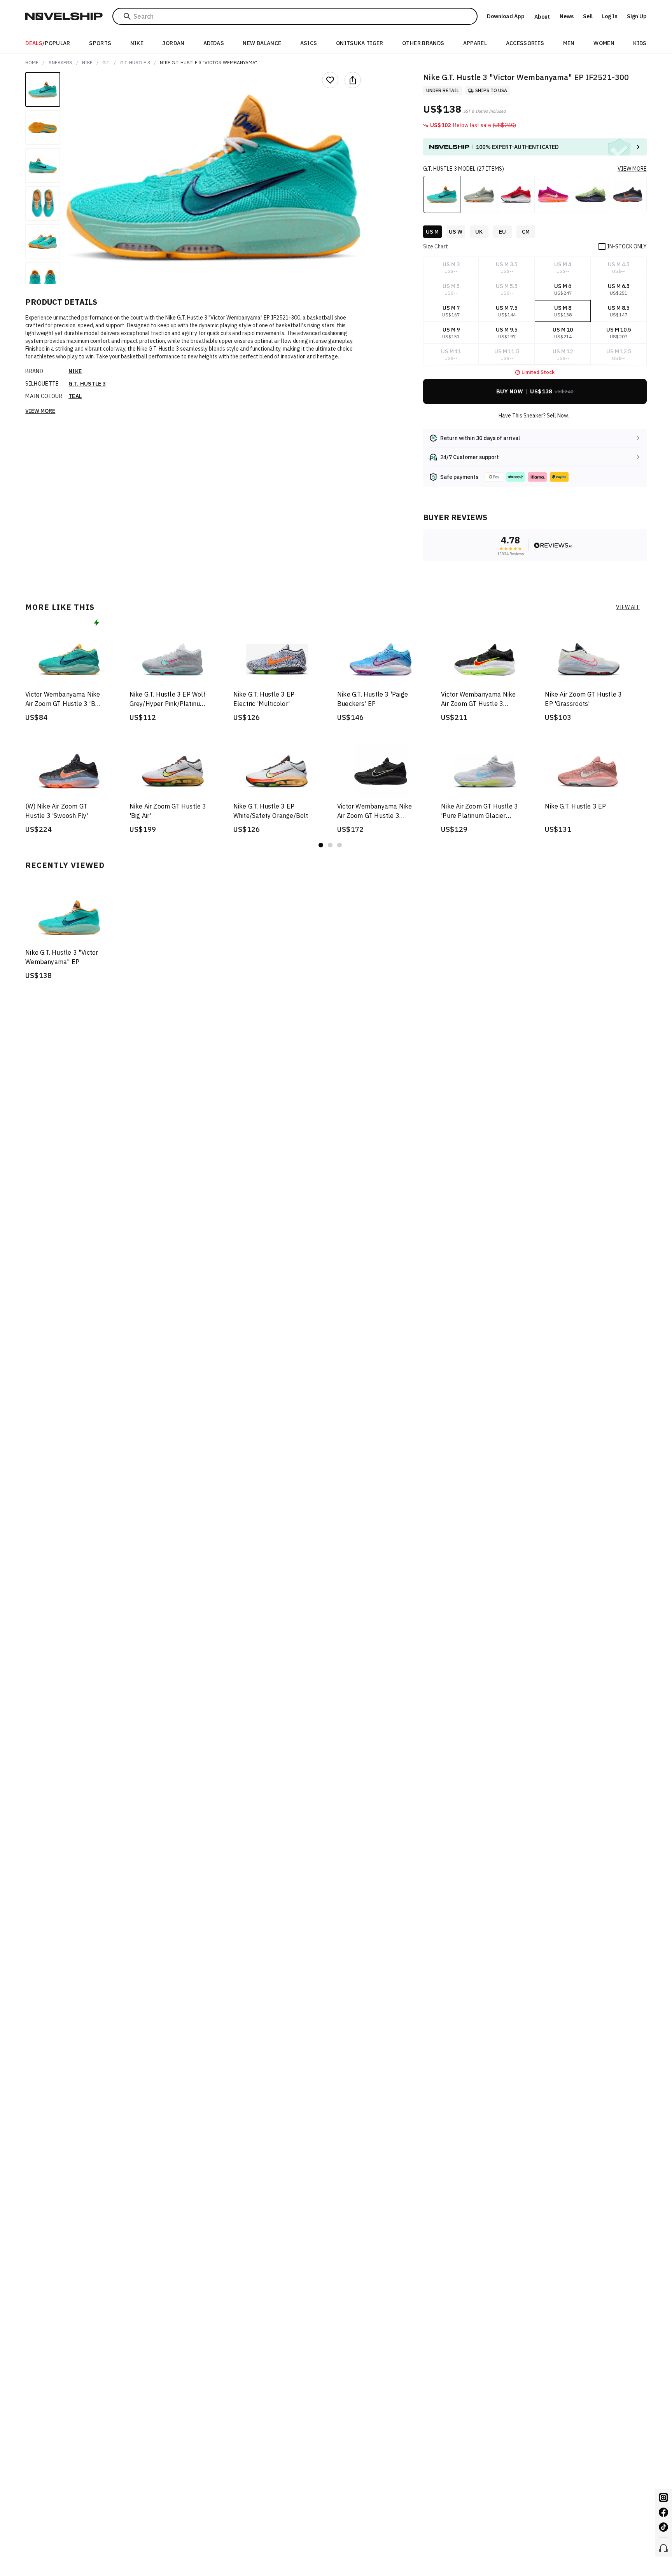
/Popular (48, 43)
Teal (75, 396)
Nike (137, 43)
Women (604, 43)
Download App (506, 16)
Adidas (214, 43)
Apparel (475, 43)
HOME (32, 62)
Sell (588, 16)
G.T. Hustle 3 (135, 62)
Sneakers (60, 62)
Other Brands (423, 43)
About (542, 17)
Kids (640, 43)
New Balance (262, 43)
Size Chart (436, 246)
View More (40, 411)
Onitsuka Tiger (360, 43)
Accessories (525, 43)
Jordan (173, 43)
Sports (100, 43)
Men (569, 43)
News (567, 16)
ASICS (309, 43)
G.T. (106, 62)
